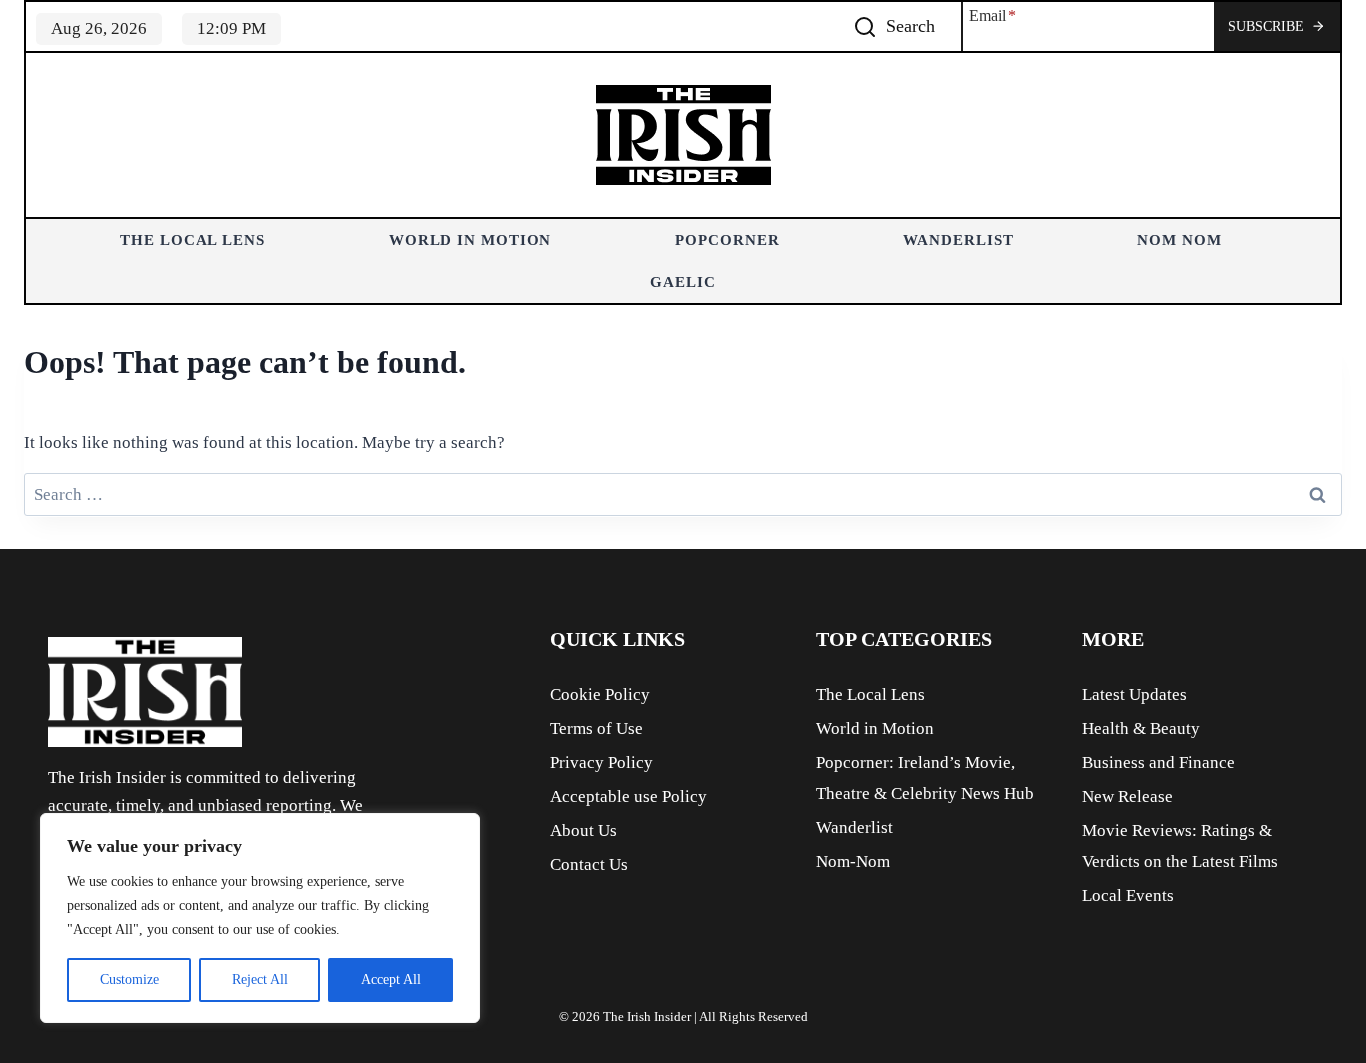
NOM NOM (1179, 240)
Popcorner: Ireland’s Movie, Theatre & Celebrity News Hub (925, 778)
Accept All (391, 979)
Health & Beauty (1141, 728)
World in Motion (470, 240)
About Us (583, 830)
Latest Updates (1134, 694)
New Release (1127, 796)
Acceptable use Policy (628, 796)
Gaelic (682, 282)
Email (992, 15)
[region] (260, 918)
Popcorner (727, 240)
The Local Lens (192, 240)
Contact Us (589, 864)
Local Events (1128, 895)
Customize (129, 979)
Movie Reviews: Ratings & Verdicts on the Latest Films (1180, 846)
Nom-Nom (853, 861)
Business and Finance (1158, 762)
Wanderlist (958, 240)
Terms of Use (596, 728)
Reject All (260, 979)
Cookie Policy (600, 694)
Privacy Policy (601, 762)
